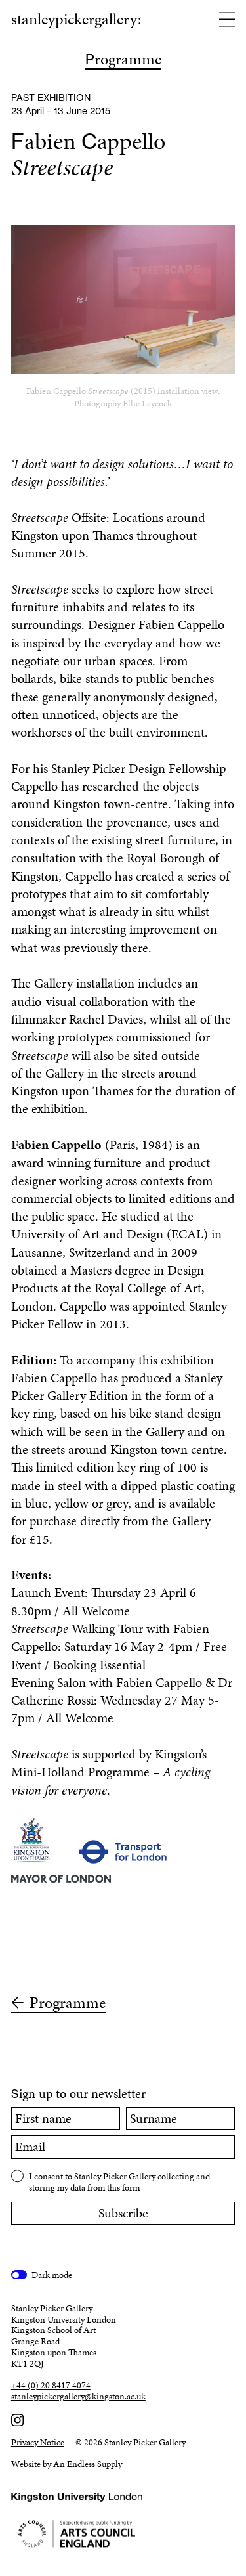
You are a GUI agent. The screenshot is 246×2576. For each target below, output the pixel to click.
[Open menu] (227, 20)
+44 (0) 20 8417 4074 (51, 2386)
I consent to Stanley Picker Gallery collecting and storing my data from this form (119, 2182)
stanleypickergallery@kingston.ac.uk (78, 2397)
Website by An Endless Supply (67, 2464)
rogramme (123, 60)
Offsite (59, 518)
